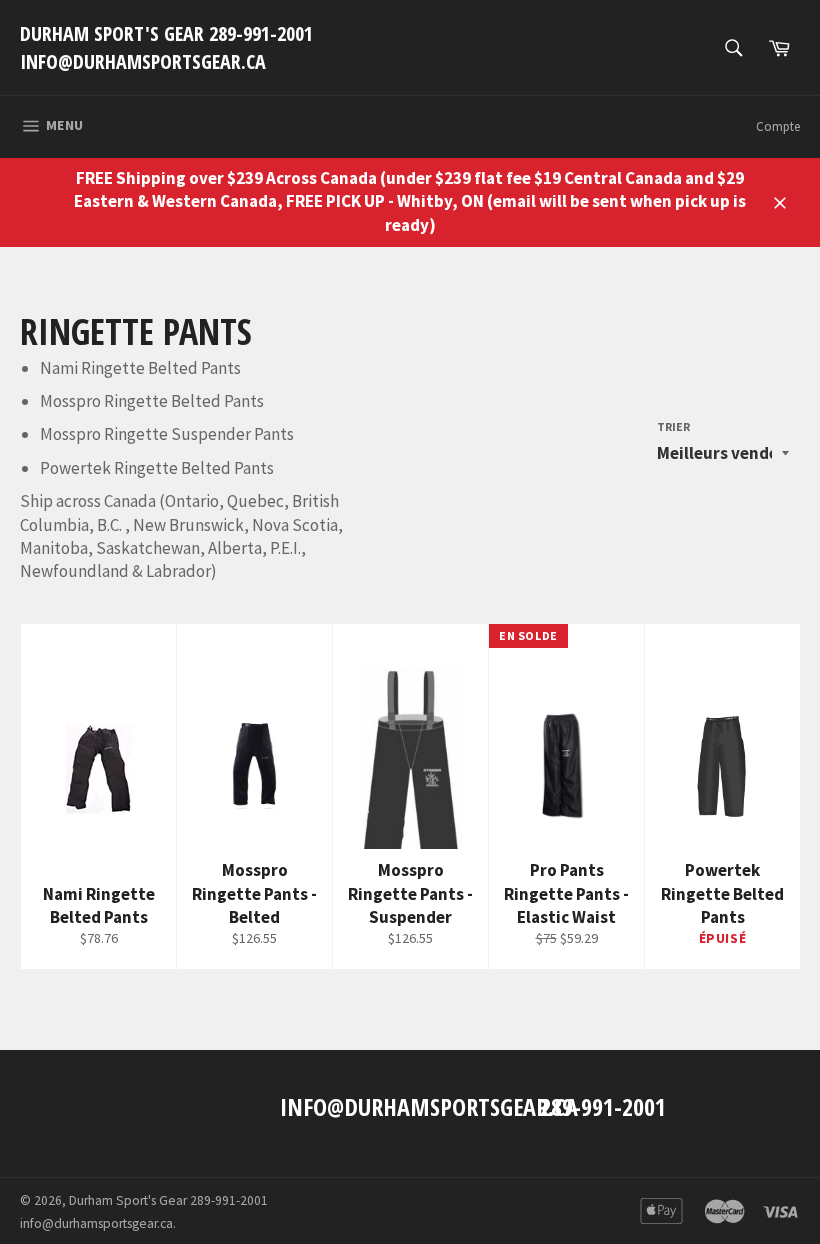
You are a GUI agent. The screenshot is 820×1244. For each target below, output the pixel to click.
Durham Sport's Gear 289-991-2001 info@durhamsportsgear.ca (166, 47)
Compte (778, 126)
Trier (673, 426)
